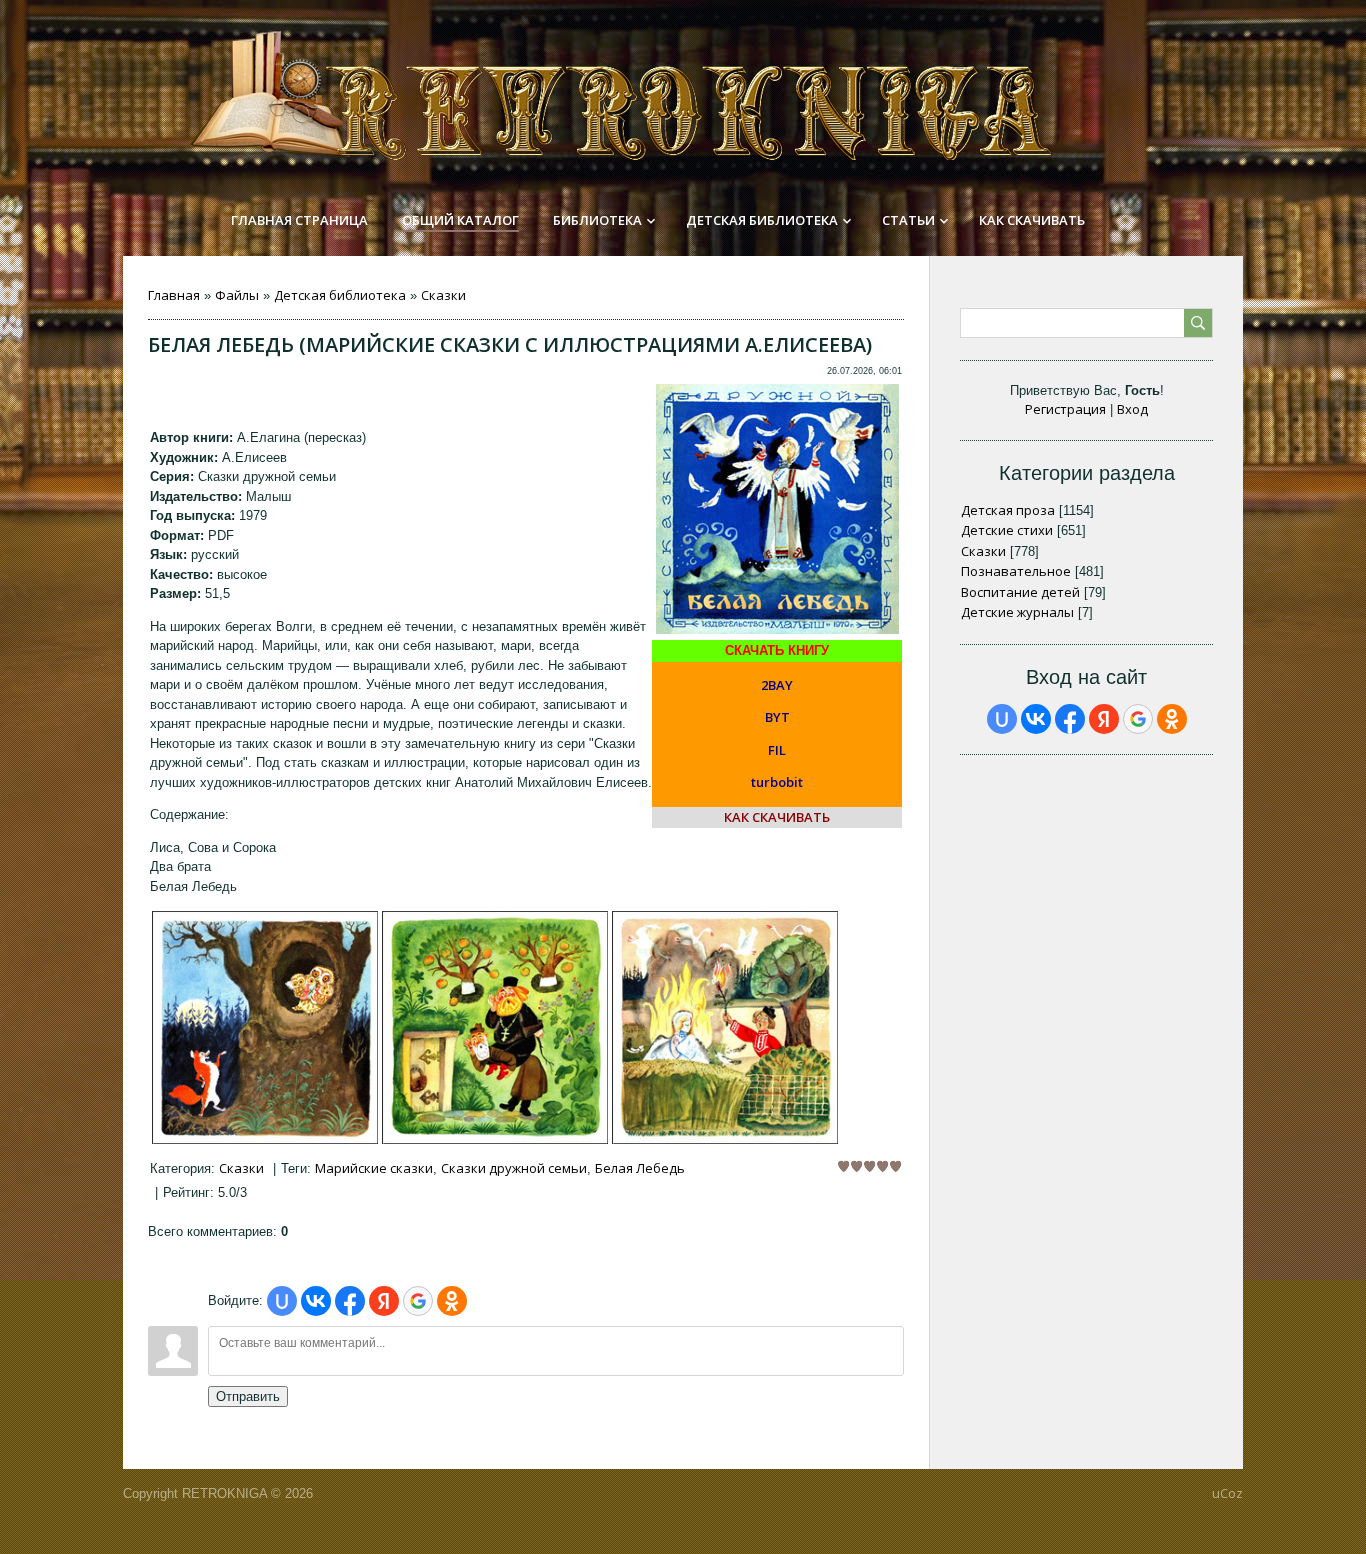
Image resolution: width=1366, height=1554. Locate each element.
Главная (174, 295)
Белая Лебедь (640, 1168)
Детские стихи (1007, 530)
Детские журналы (1017, 612)
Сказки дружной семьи (514, 1168)
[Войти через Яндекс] (384, 1301)
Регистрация (1065, 409)
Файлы (237, 295)
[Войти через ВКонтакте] (316, 1301)
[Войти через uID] (282, 1301)
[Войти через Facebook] (350, 1301)
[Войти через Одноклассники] (452, 1301)
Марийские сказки (374, 1168)
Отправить (248, 1396)
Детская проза (1008, 510)
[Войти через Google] (418, 1301)
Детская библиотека (340, 295)
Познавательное (1016, 571)
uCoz (1227, 1493)
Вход (1132, 409)
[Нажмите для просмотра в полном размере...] (265, 1139)
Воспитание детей (1020, 592)
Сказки (443, 295)
